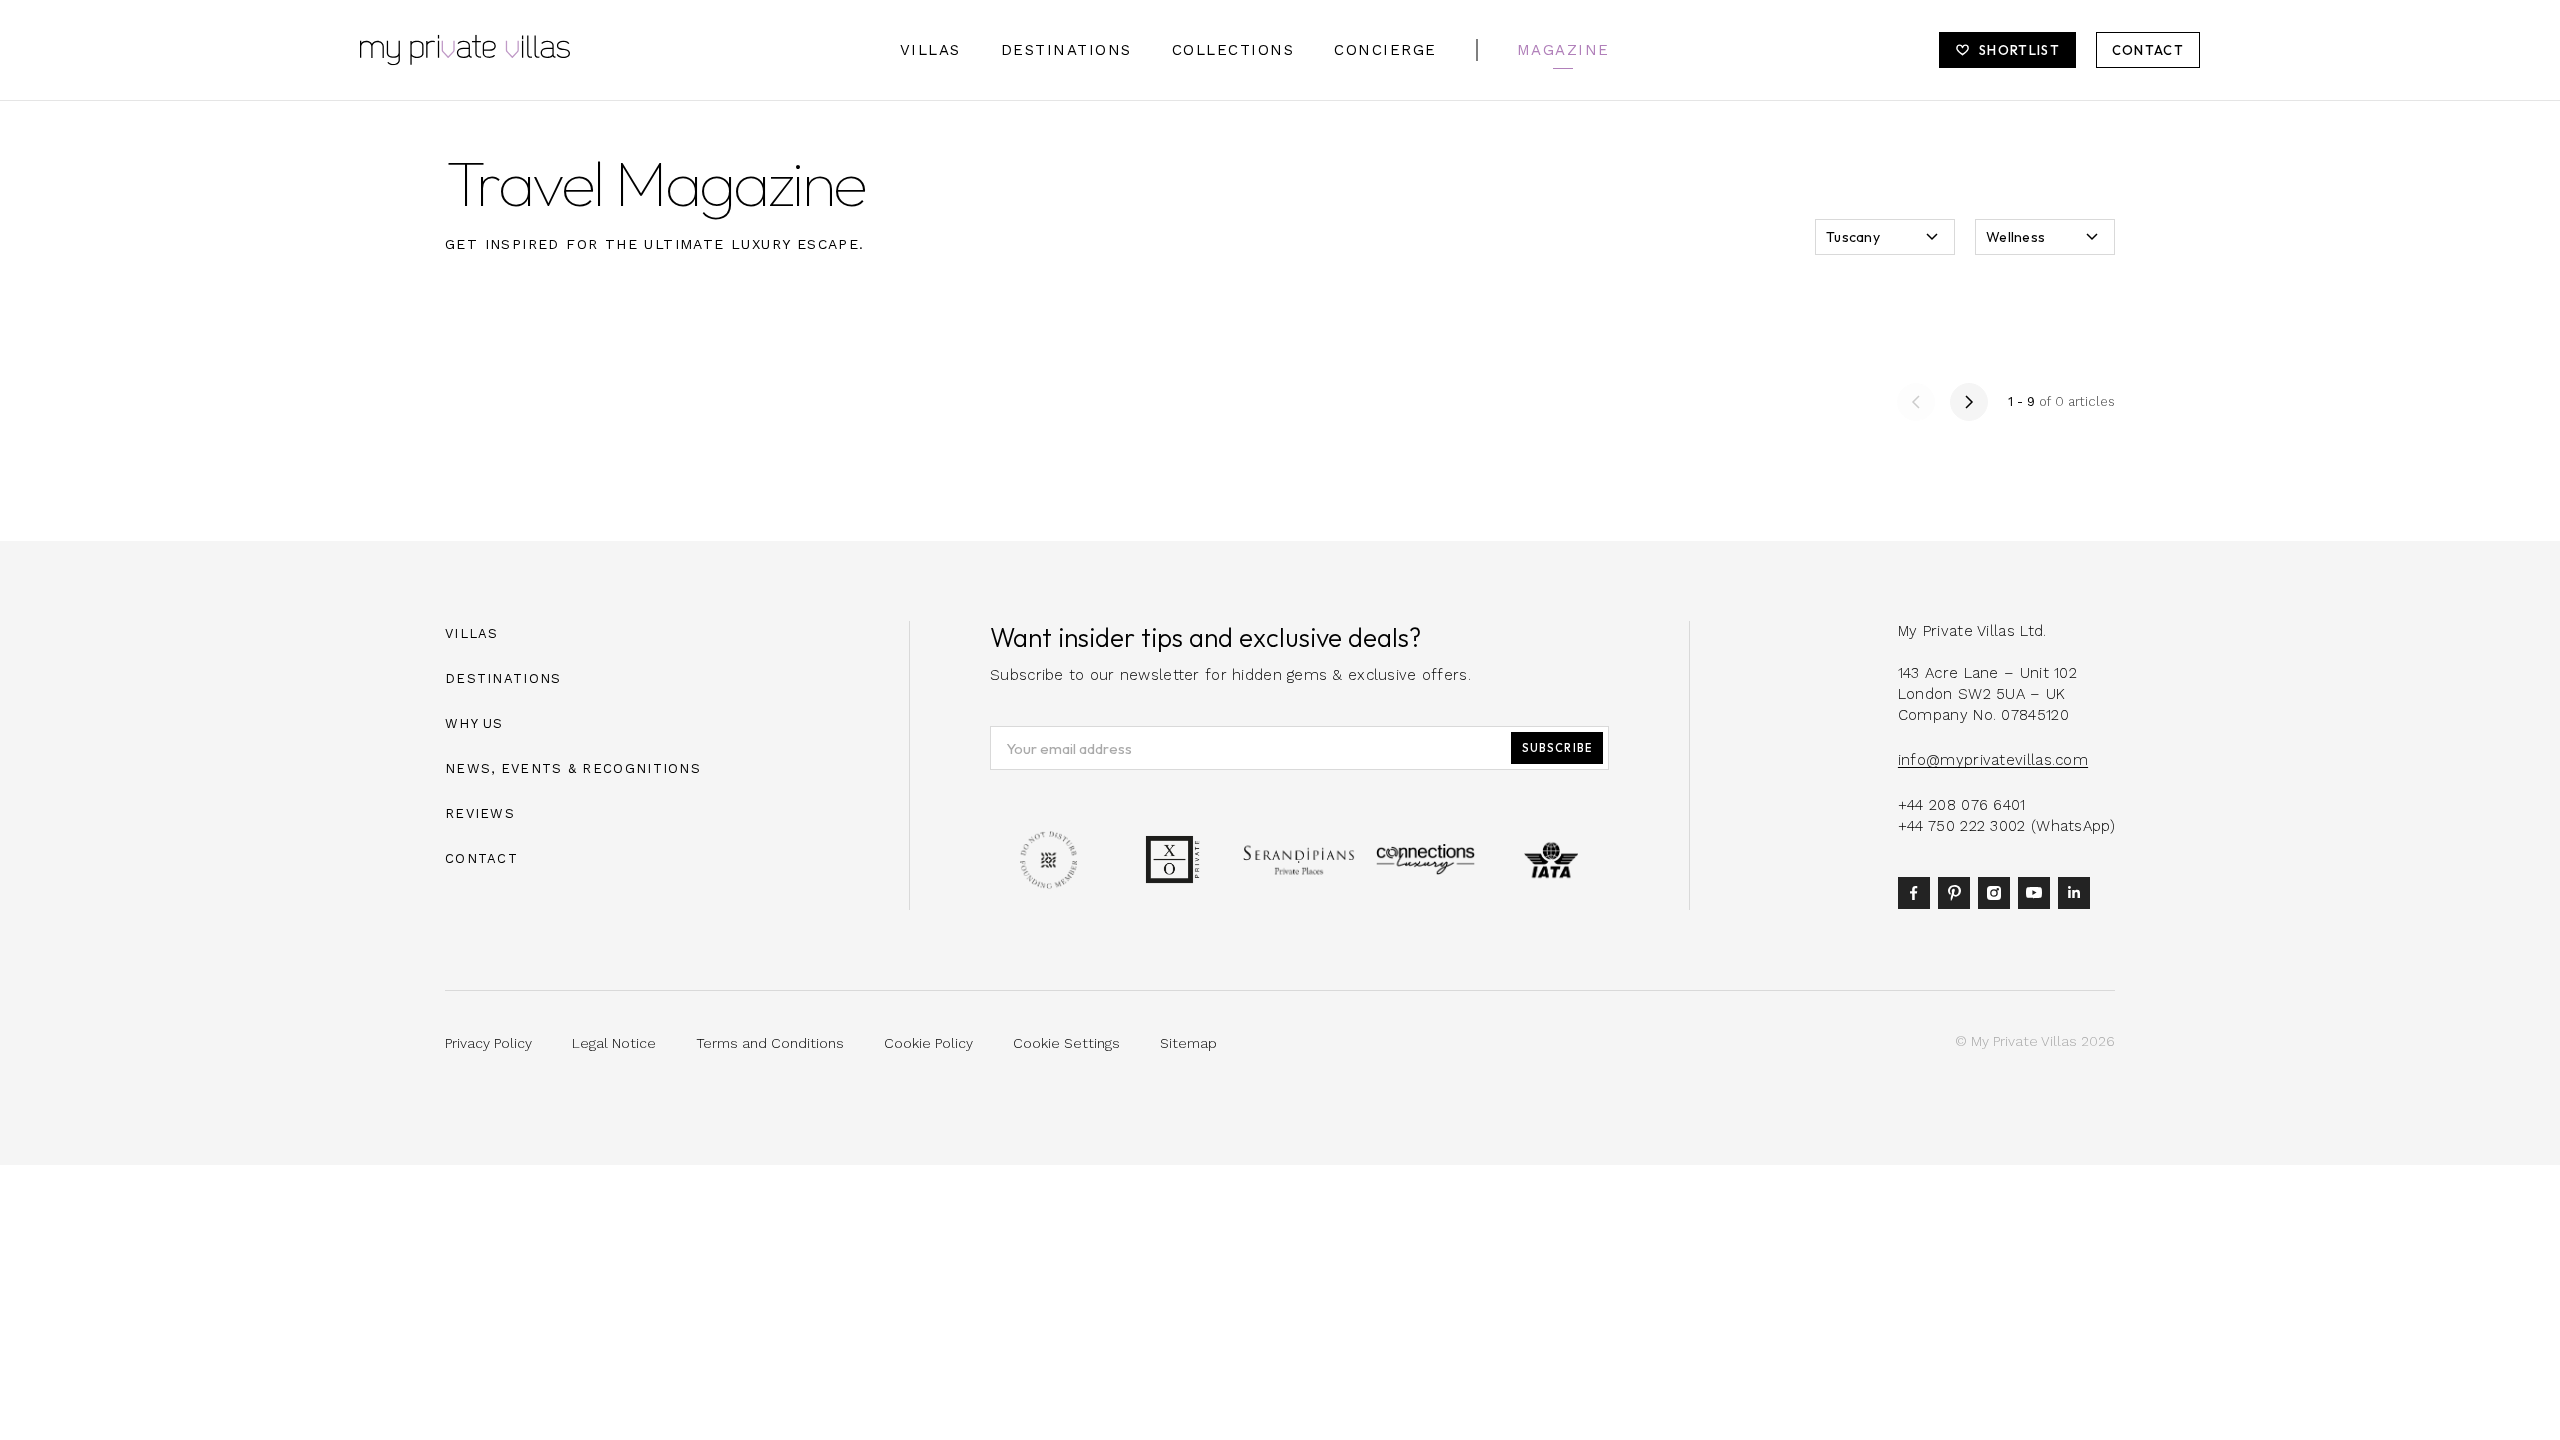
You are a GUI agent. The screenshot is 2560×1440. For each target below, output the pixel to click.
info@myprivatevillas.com (1993, 760)
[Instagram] (1998, 892)
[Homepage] (465, 50)
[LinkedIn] (2078, 892)
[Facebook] (1918, 892)
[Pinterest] (1958, 892)
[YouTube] (2038, 892)
